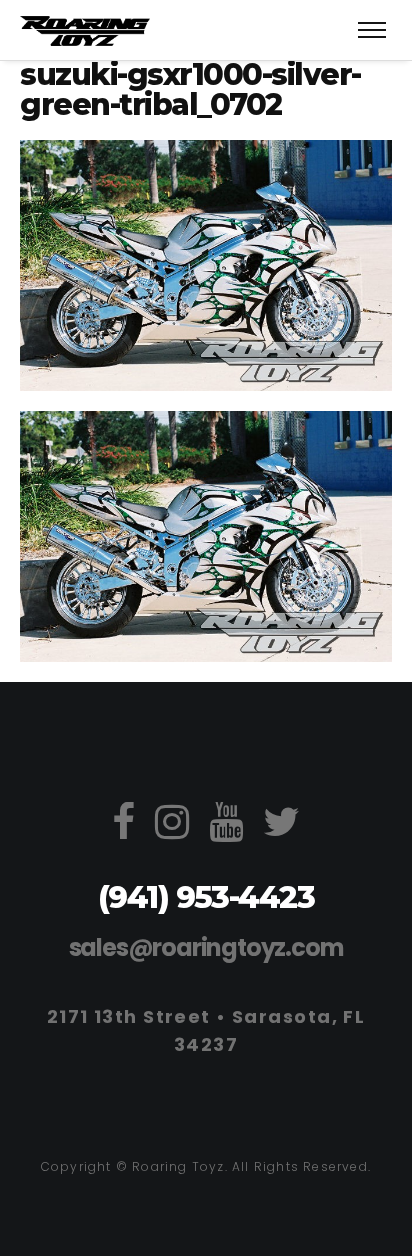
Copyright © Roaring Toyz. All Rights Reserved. (206, 1166)
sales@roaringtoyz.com (206, 947)
